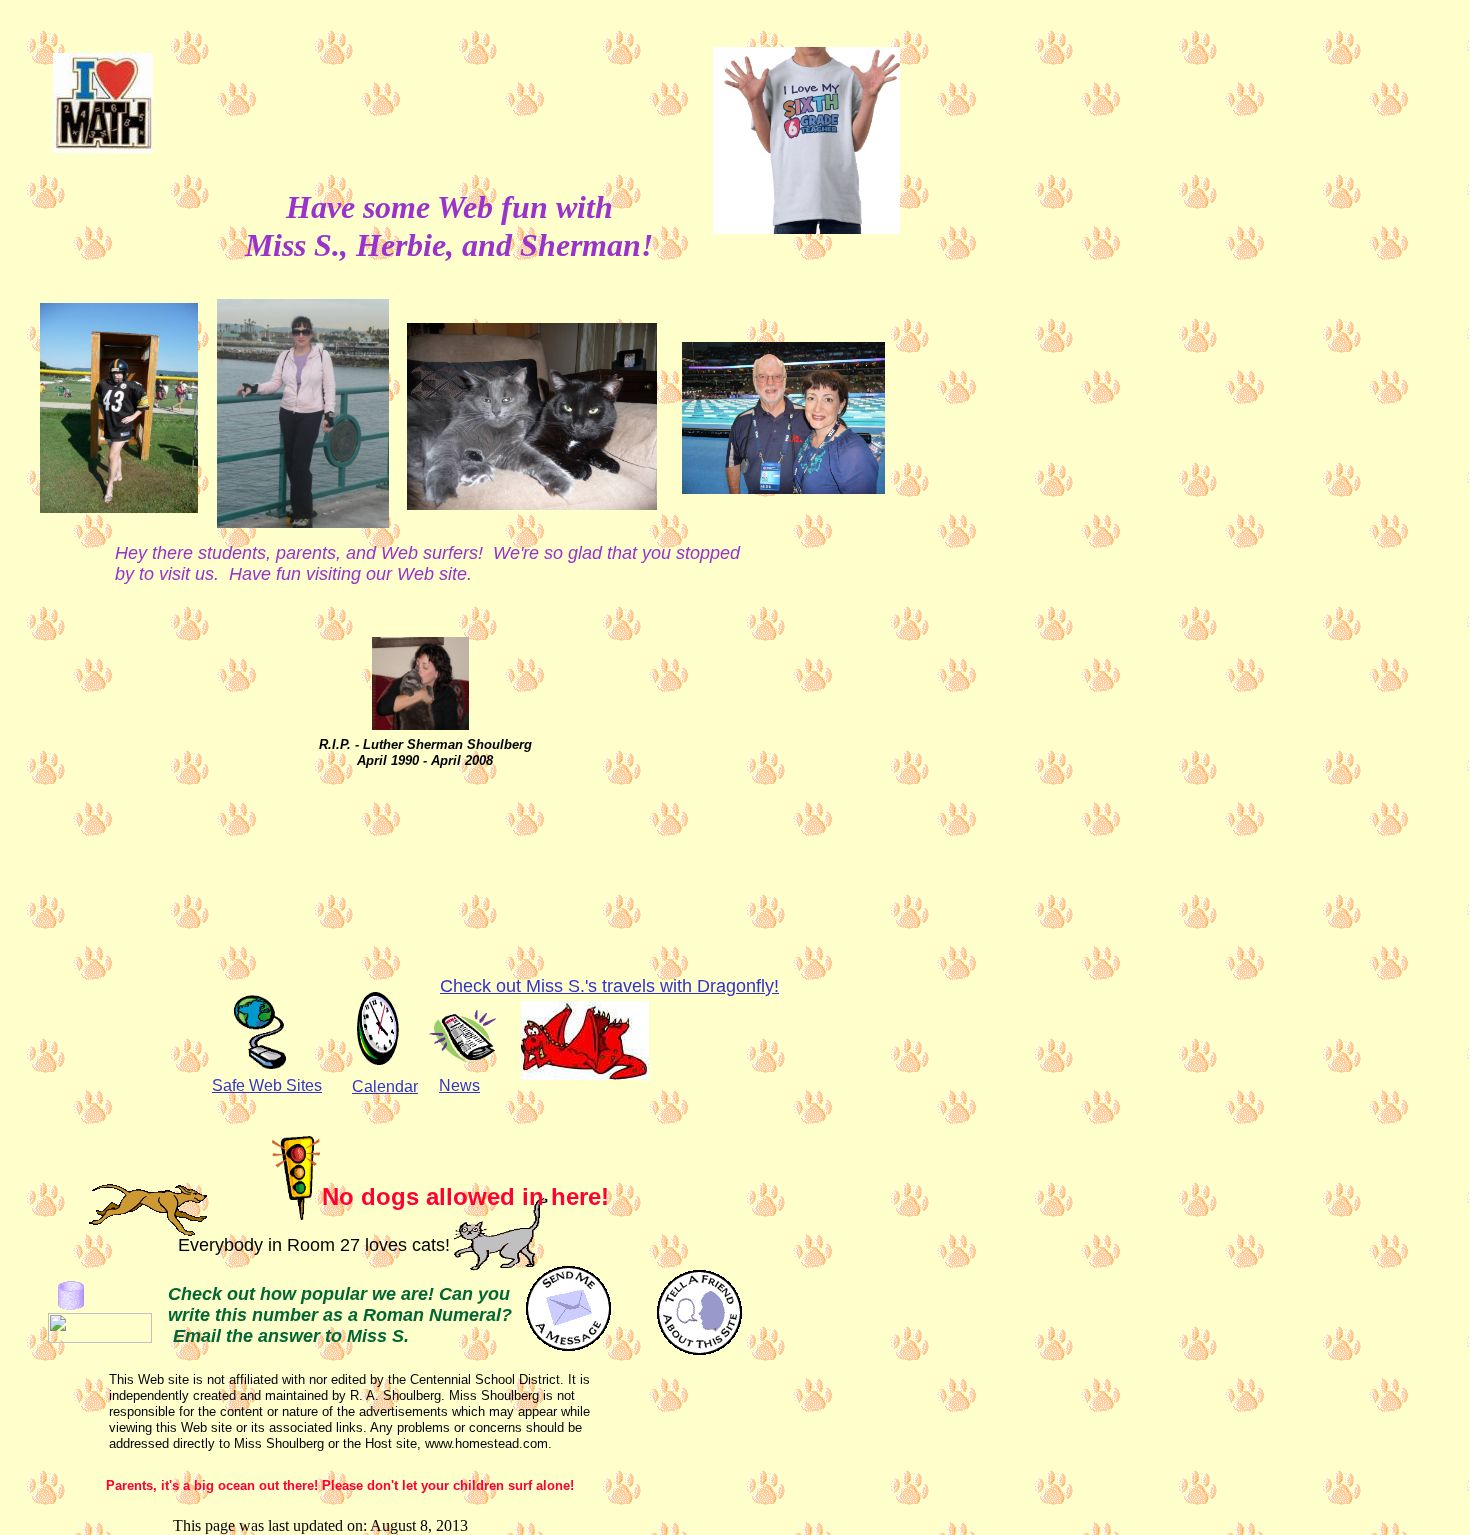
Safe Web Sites (267, 1085)
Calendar (385, 1086)
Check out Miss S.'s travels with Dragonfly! (609, 986)
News (459, 1085)
